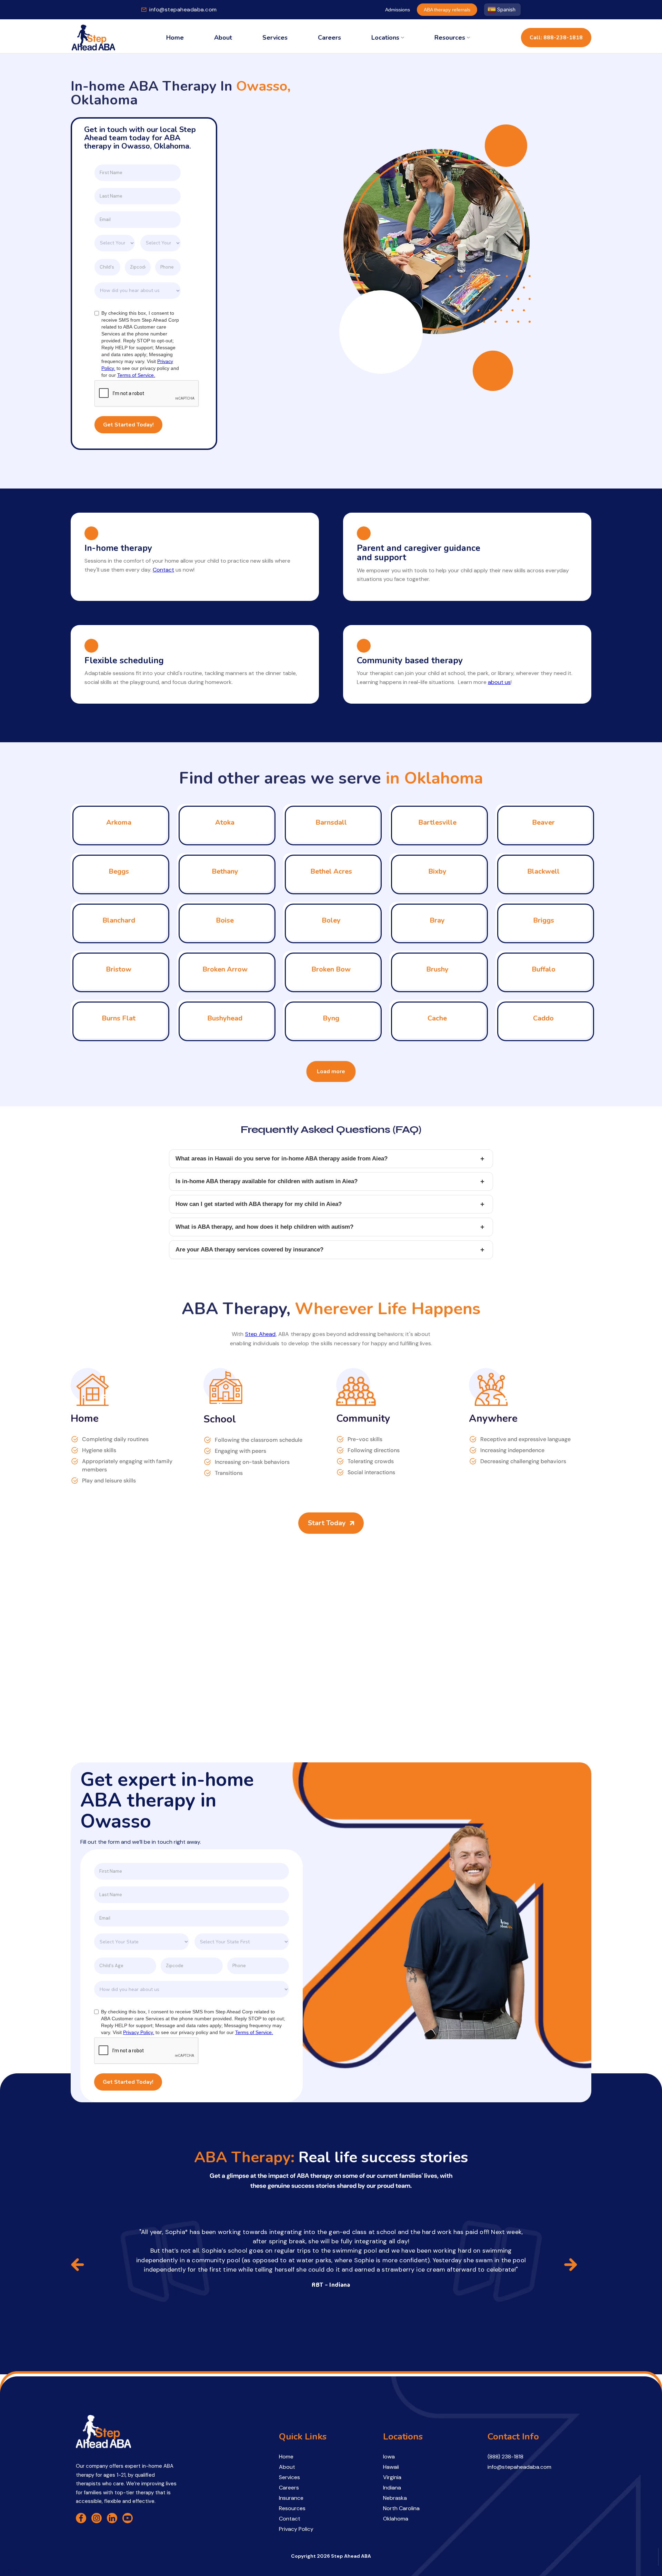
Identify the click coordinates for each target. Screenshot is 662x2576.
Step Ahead (260, 1334)
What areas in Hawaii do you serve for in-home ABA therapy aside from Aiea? (330, 1159)
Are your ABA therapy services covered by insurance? (330, 1250)
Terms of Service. (136, 375)
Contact (163, 570)
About (223, 38)
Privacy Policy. (139, 2032)
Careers (329, 38)
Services (275, 38)
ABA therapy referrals (447, 10)
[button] (388, 38)
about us (499, 682)
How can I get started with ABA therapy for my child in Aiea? (330, 1204)
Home (175, 38)
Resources (450, 38)
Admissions (398, 10)
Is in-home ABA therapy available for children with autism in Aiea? (330, 1181)
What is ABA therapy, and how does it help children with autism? (330, 1227)
